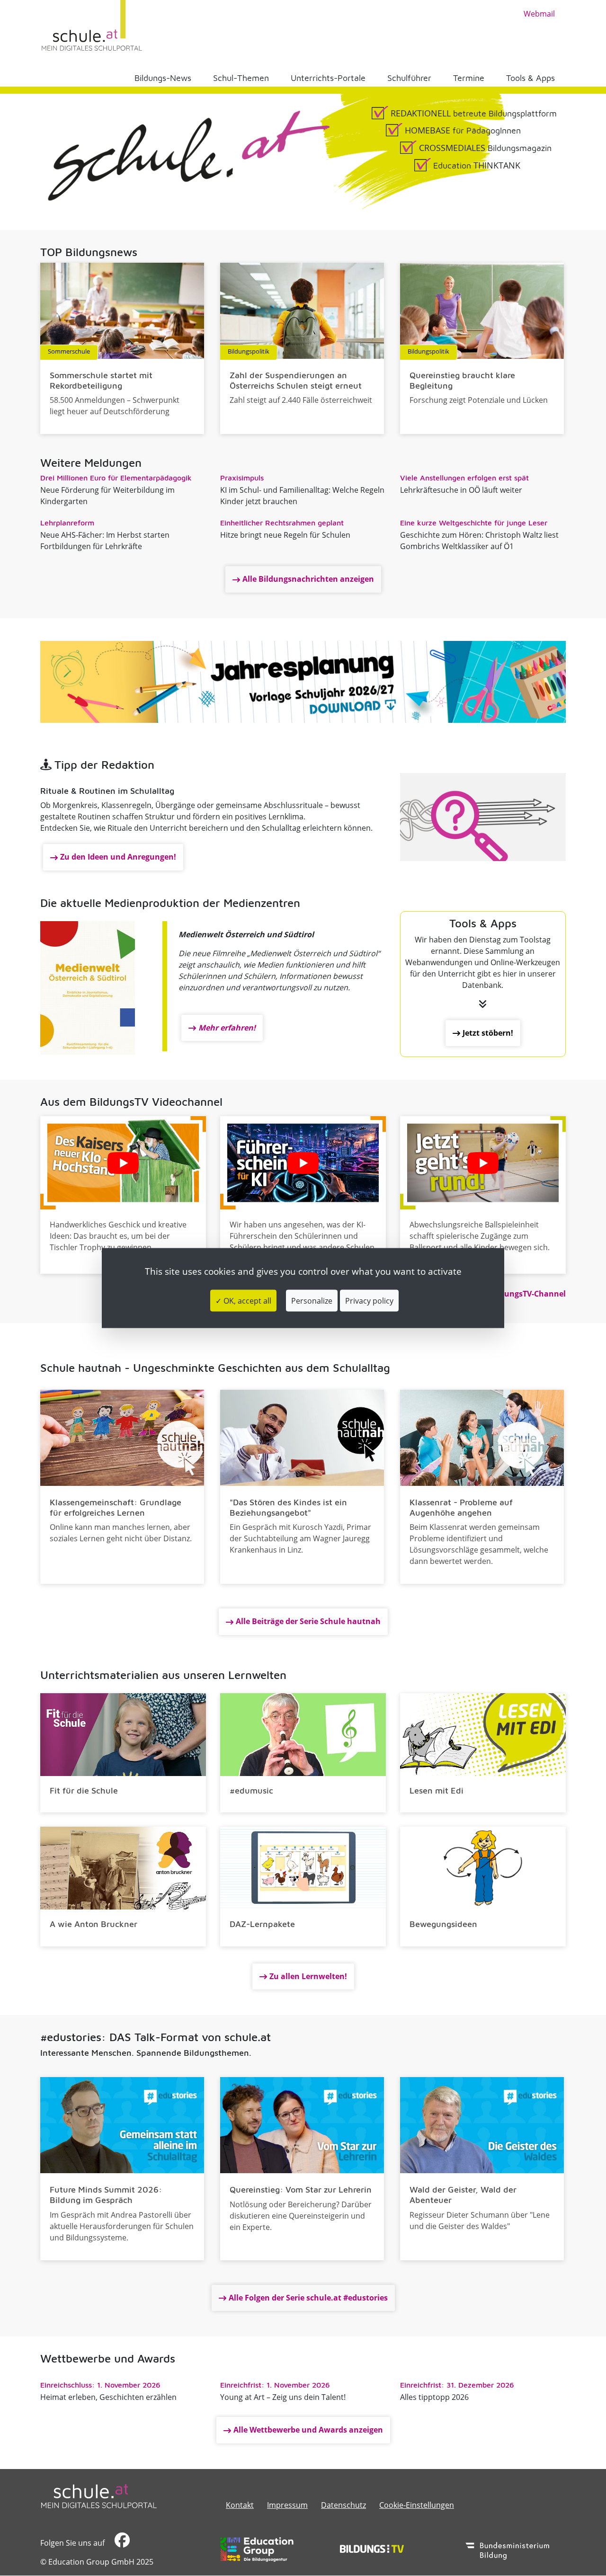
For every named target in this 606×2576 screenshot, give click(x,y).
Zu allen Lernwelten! (308, 1976)
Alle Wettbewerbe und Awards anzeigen (308, 2430)
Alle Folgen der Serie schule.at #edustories (308, 2298)
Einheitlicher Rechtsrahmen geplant (282, 523)
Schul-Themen (241, 78)
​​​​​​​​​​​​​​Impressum (287, 2505)
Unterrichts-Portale (328, 78)
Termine (469, 78)
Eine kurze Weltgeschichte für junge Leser (474, 523)
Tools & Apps (530, 78)
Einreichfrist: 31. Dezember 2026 (457, 2385)
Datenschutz (343, 2505)
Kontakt (240, 2505)
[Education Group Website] (257, 2549)
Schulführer (409, 78)
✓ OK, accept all (243, 1300)
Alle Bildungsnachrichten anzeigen (308, 579)
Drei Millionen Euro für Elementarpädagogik (116, 478)
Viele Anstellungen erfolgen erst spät (464, 478)
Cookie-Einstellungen (417, 2505)
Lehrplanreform (67, 523)
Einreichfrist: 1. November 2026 (275, 2385)
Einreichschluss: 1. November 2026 (100, 2385)
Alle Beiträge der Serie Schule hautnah (308, 1621)
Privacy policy (369, 1300)
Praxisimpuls (242, 478)
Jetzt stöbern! (488, 1033)
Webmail (539, 14)
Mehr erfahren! (227, 1028)
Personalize (312, 1300)
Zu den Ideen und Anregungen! (118, 857)
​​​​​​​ (121, 2543)
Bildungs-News (163, 78)
